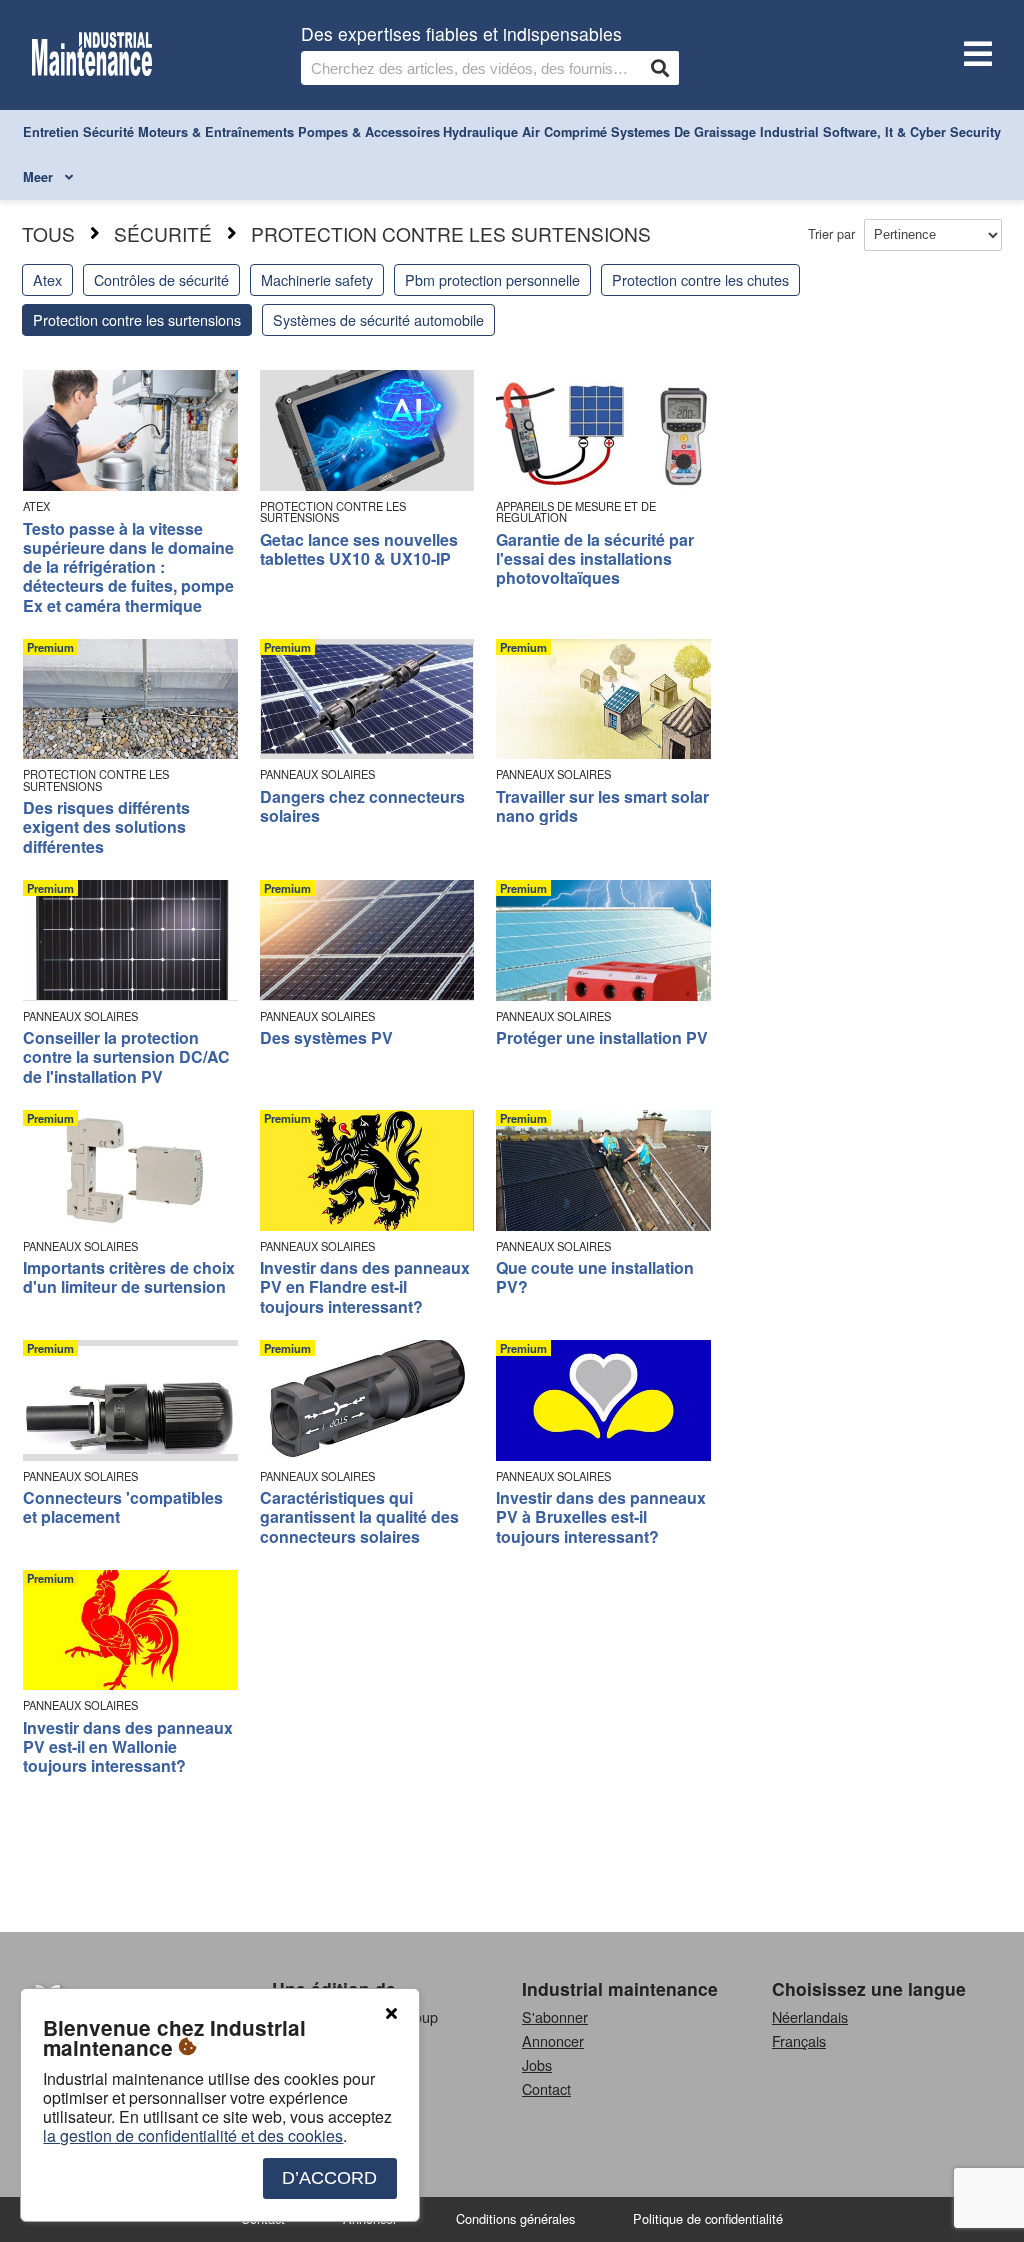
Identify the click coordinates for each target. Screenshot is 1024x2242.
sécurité (108, 132)
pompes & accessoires (369, 132)
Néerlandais (810, 2016)
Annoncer (553, 2040)
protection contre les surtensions (451, 233)
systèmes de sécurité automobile (378, 319)
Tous (48, 233)
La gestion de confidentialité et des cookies (193, 2135)
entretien (51, 132)
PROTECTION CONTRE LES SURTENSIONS (333, 512)
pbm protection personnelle (492, 279)
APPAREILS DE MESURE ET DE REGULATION (576, 512)
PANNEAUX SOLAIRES (317, 774)
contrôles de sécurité (161, 279)
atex (47, 279)
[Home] (92, 55)
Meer (40, 177)
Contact (546, 2088)
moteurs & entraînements (216, 132)
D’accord (329, 2178)
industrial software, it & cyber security (880, 132)
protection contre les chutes (700, 279)
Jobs (537, 2064)
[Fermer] (391, 2014)
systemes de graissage (683, 132)
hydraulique (480, 132)
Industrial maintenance (620, 1988)
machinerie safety (317, 279)
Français (799, 2040)
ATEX (36, 506)
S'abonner (555, 2016)
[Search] (660, 68)
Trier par (833, 233)
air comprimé (564, 132)
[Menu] (974, 55)
